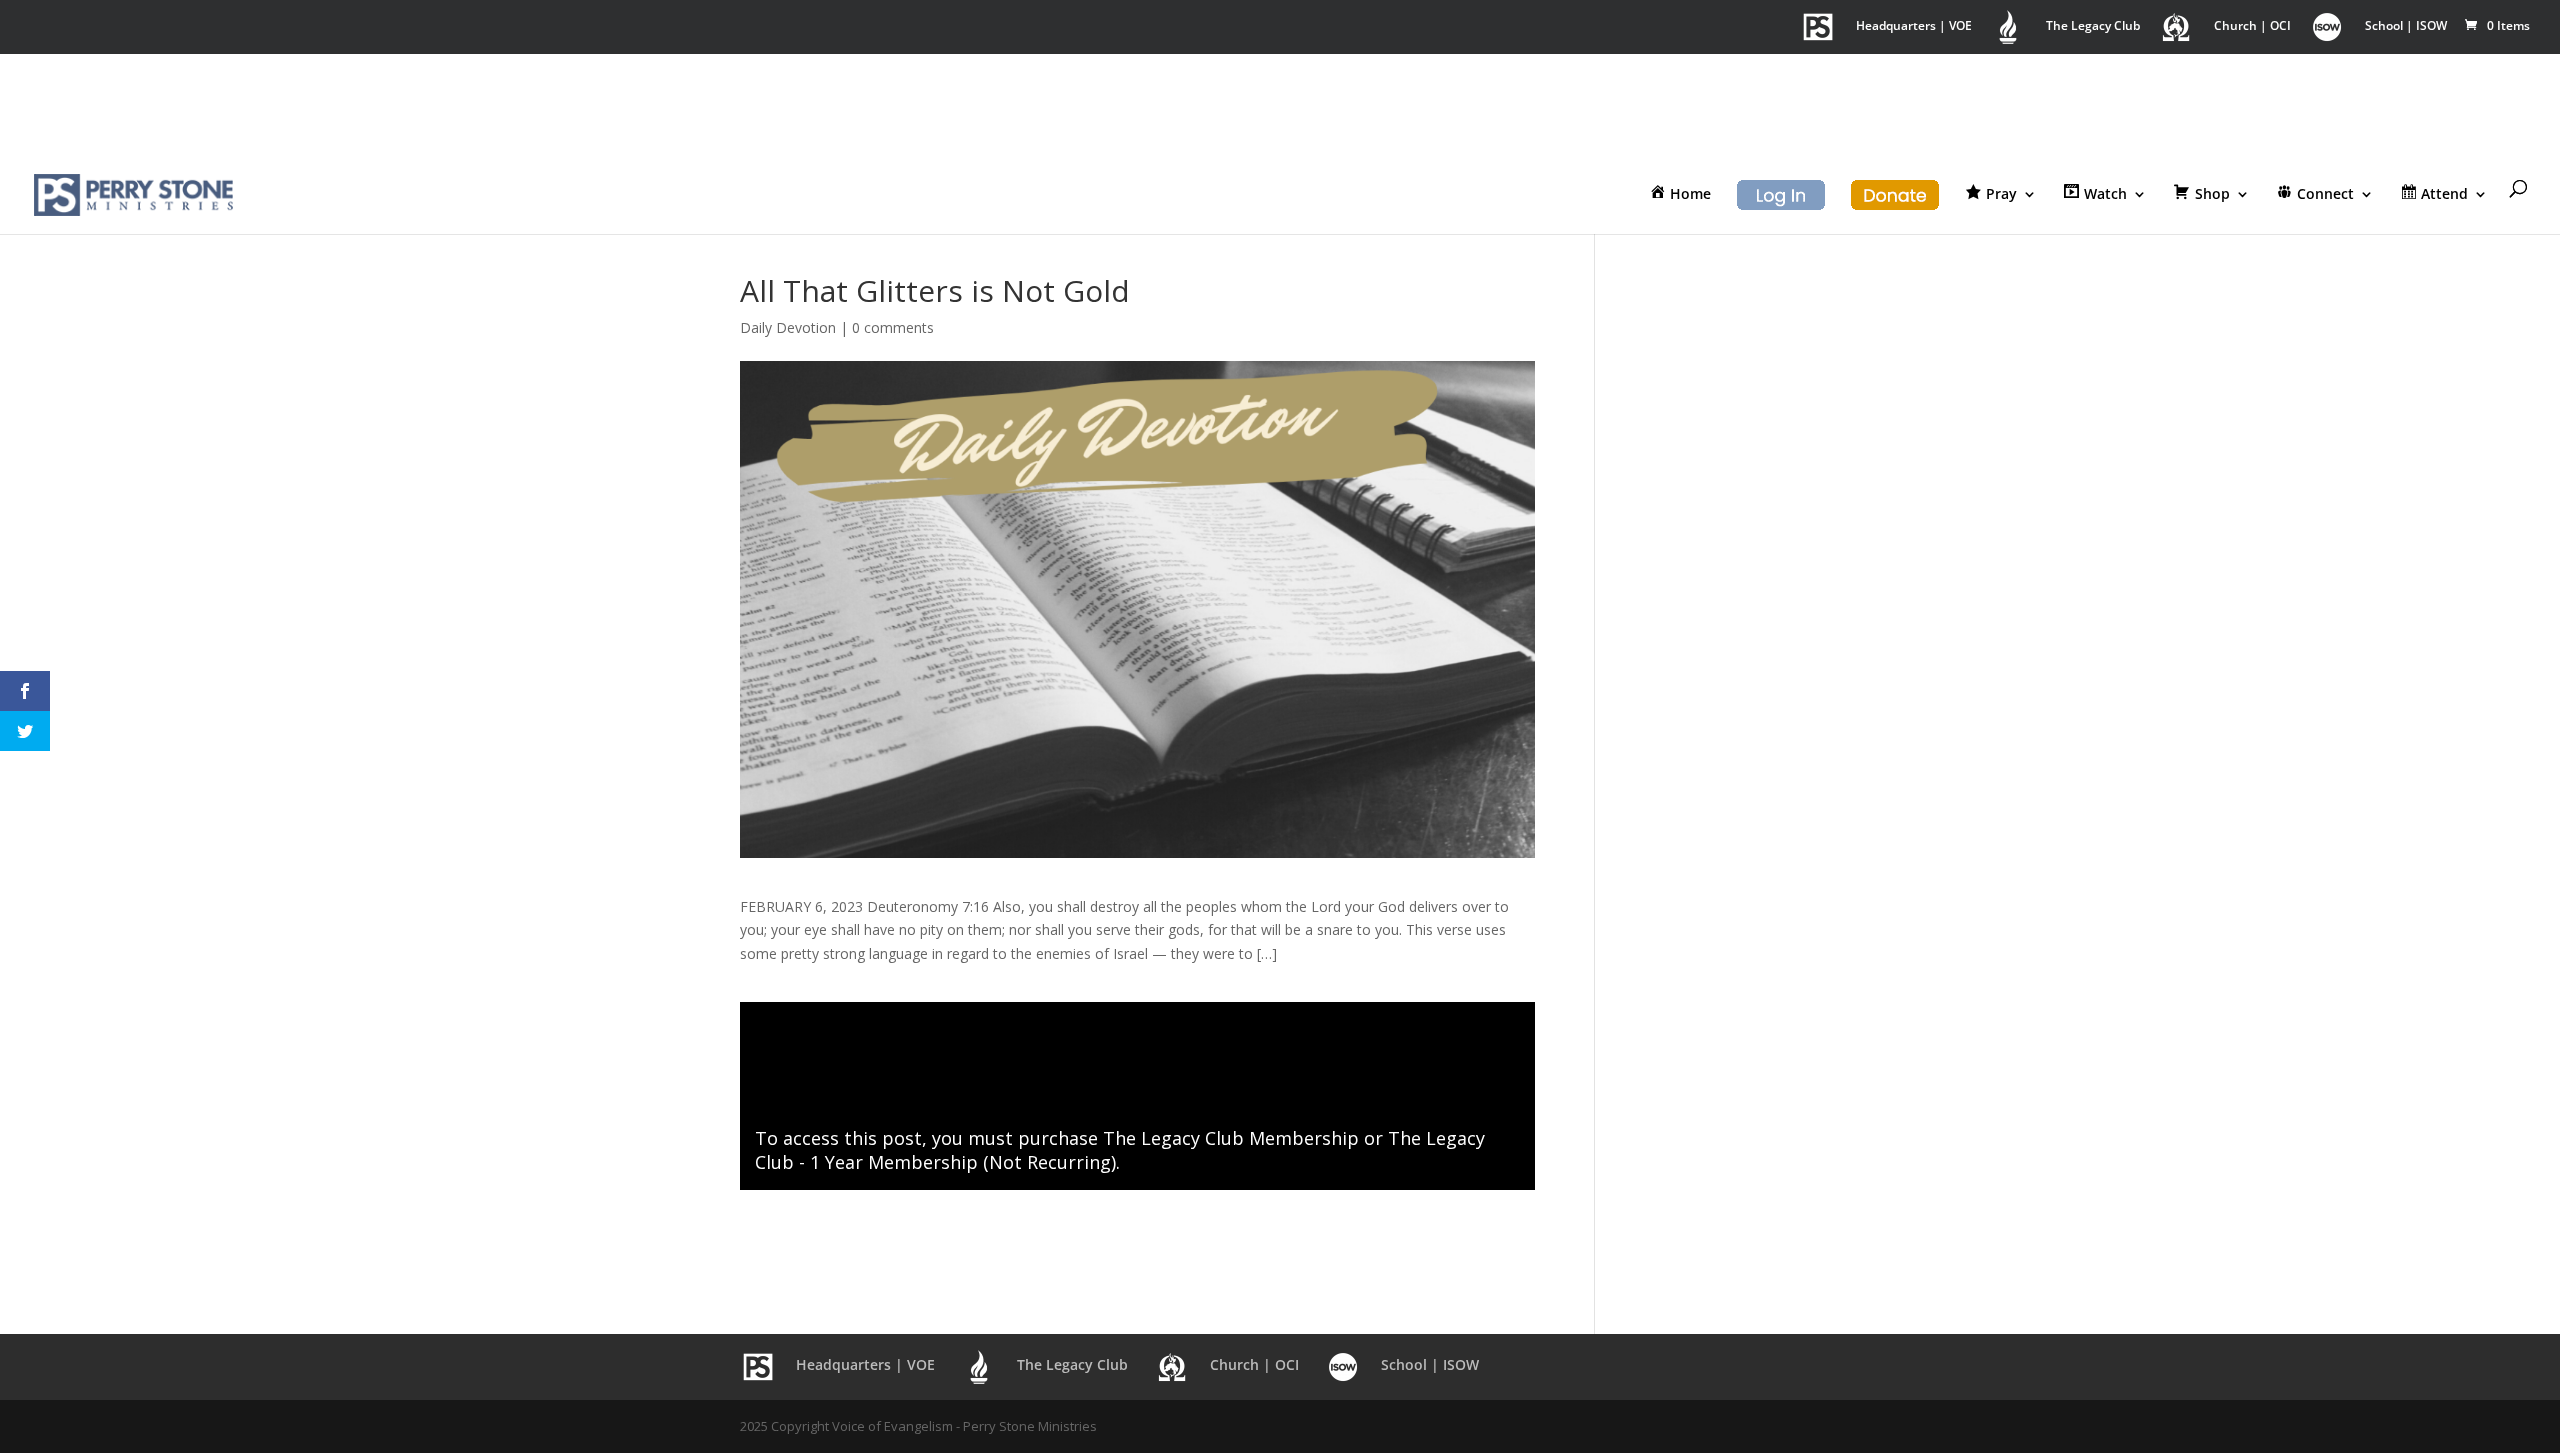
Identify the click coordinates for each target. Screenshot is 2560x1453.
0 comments (893, 327)
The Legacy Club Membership (1231, 1138)
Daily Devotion (788, 327)
